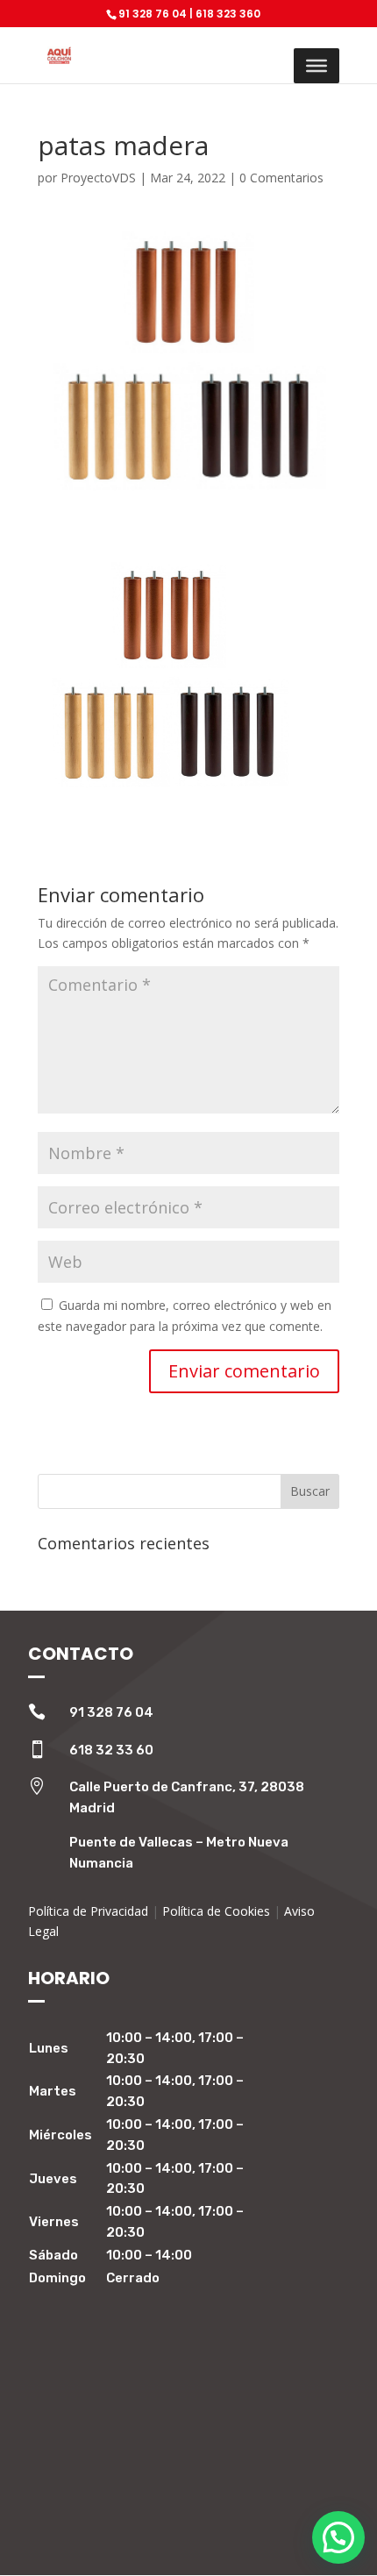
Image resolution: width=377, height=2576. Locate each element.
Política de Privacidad (88, 1911)
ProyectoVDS (98, 178)
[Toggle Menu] (317, 66)
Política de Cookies (216, 1911)
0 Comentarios (281, 178)
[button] (338, 2537)
